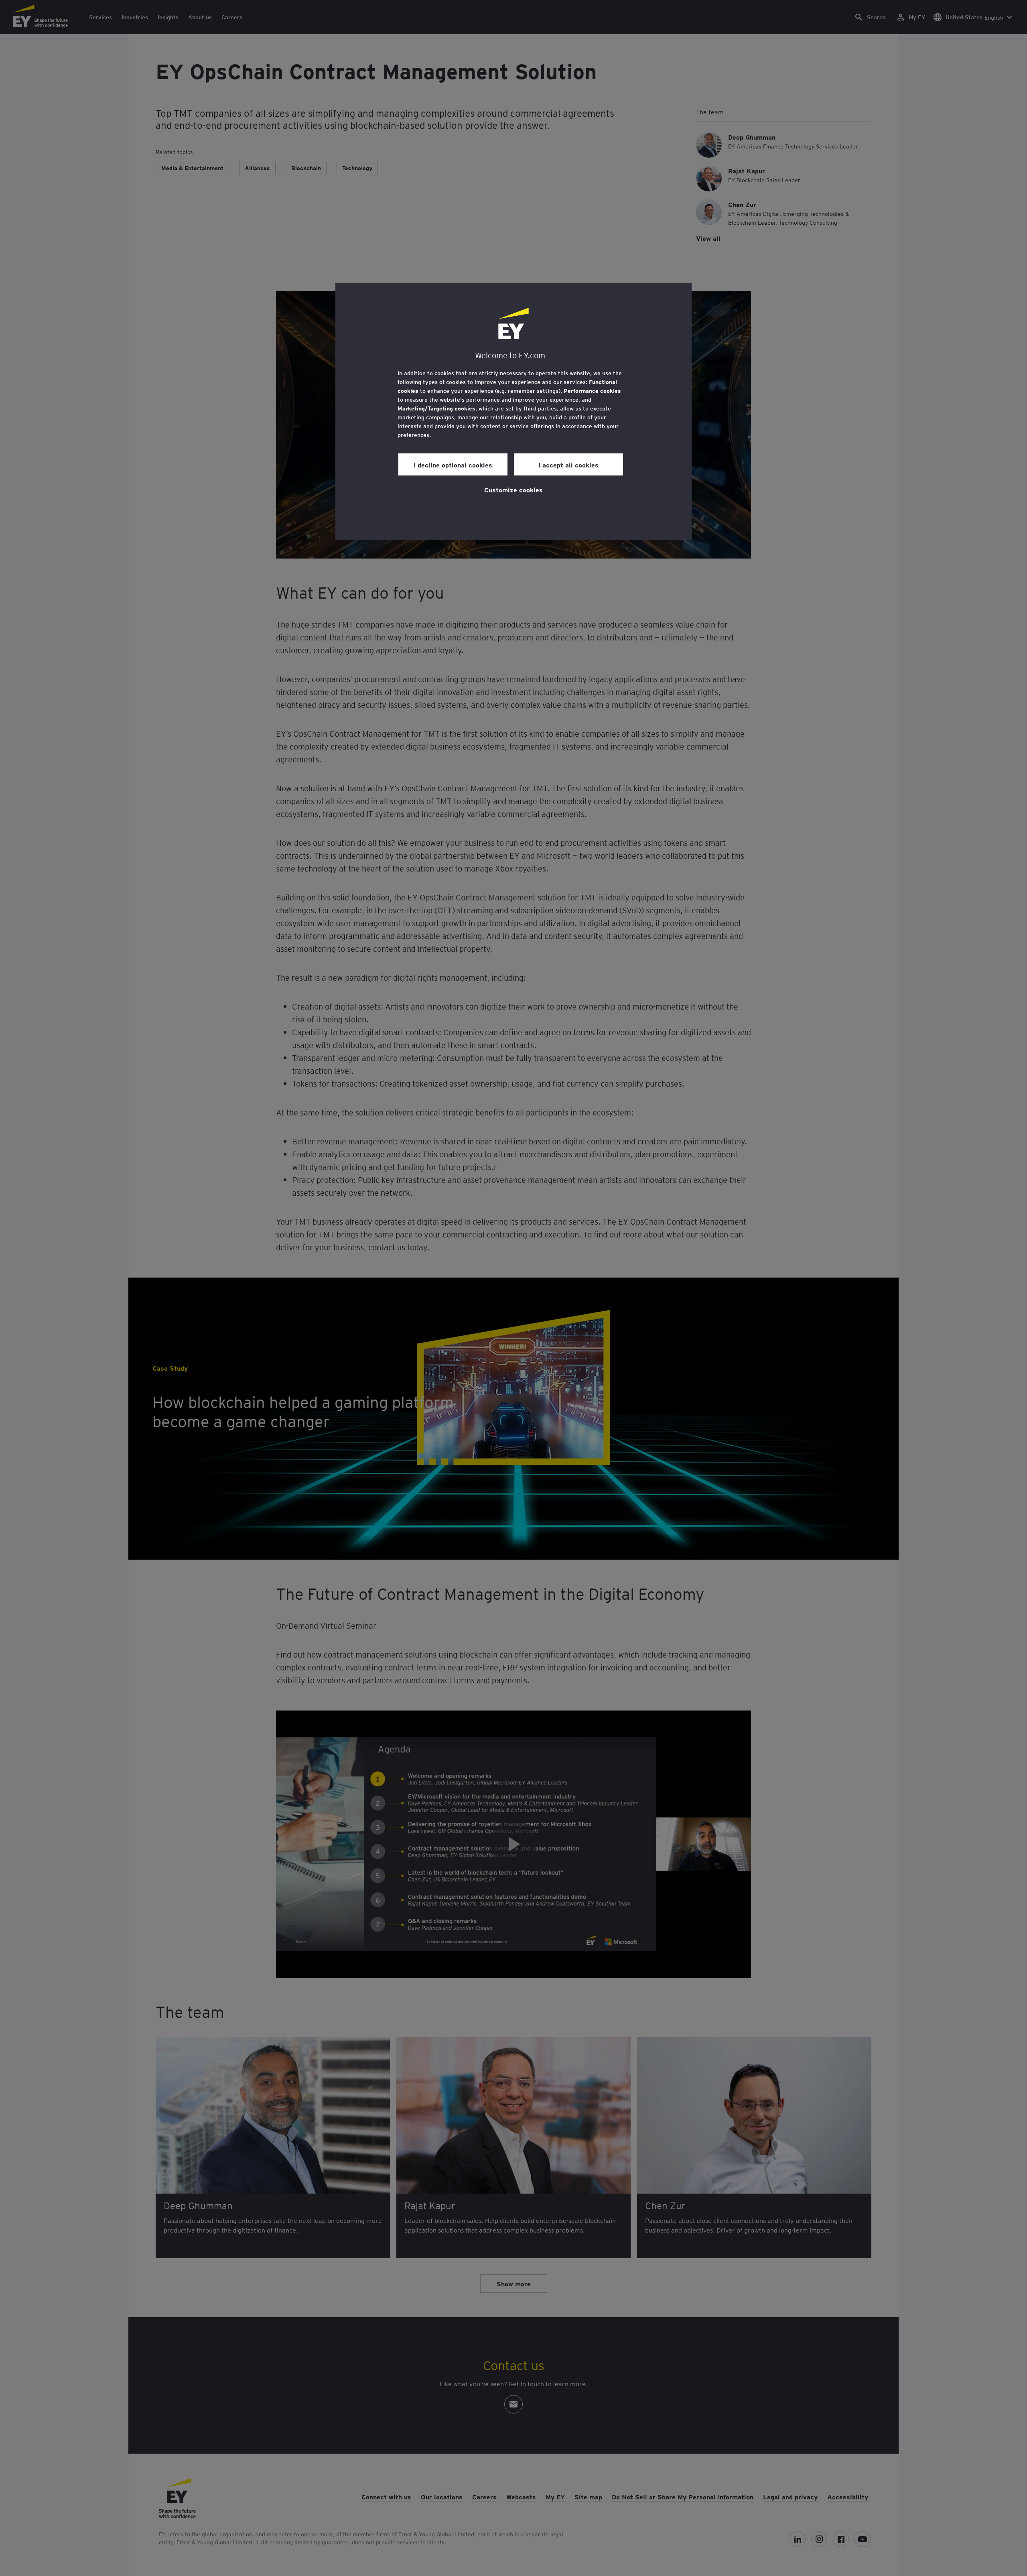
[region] (513, 412)
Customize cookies (513, 490)
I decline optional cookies (453, 465)
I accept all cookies (568, 465)
